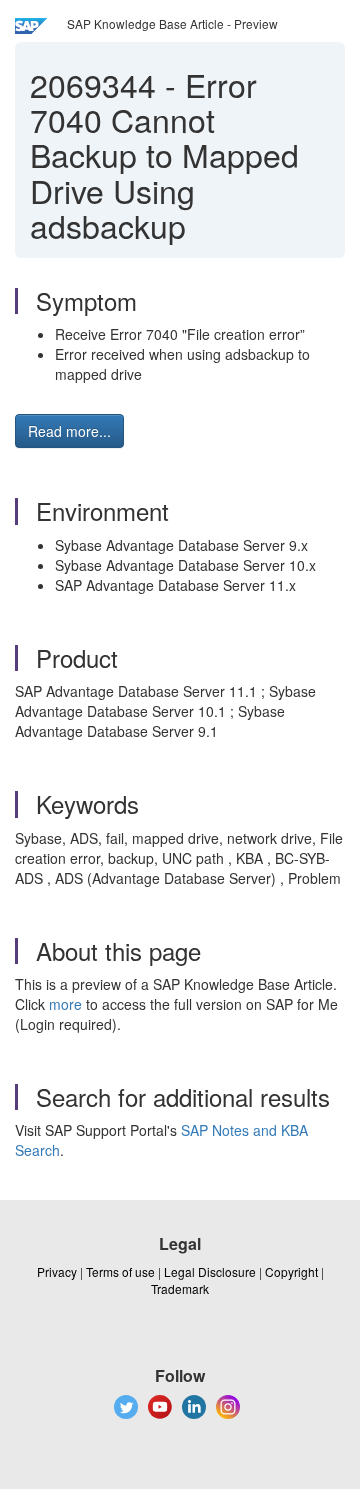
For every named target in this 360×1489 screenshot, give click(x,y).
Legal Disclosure (210, 1271)
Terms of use (120, 1271)
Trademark (180, 1288)
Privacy (57, 1271)
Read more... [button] (69, 431)
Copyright (291, 1271)
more (65, 1004)
